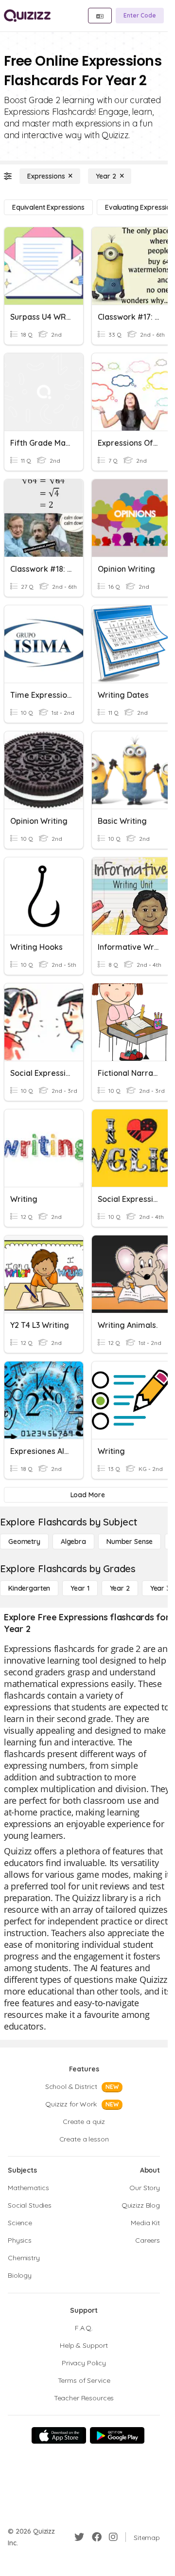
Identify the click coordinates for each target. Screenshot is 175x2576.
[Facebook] (97, 2537)
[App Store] (59, 2435)
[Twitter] (79, 2537)
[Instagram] (113, 2537)
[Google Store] (117, 2435)
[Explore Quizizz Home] (27, 16)
